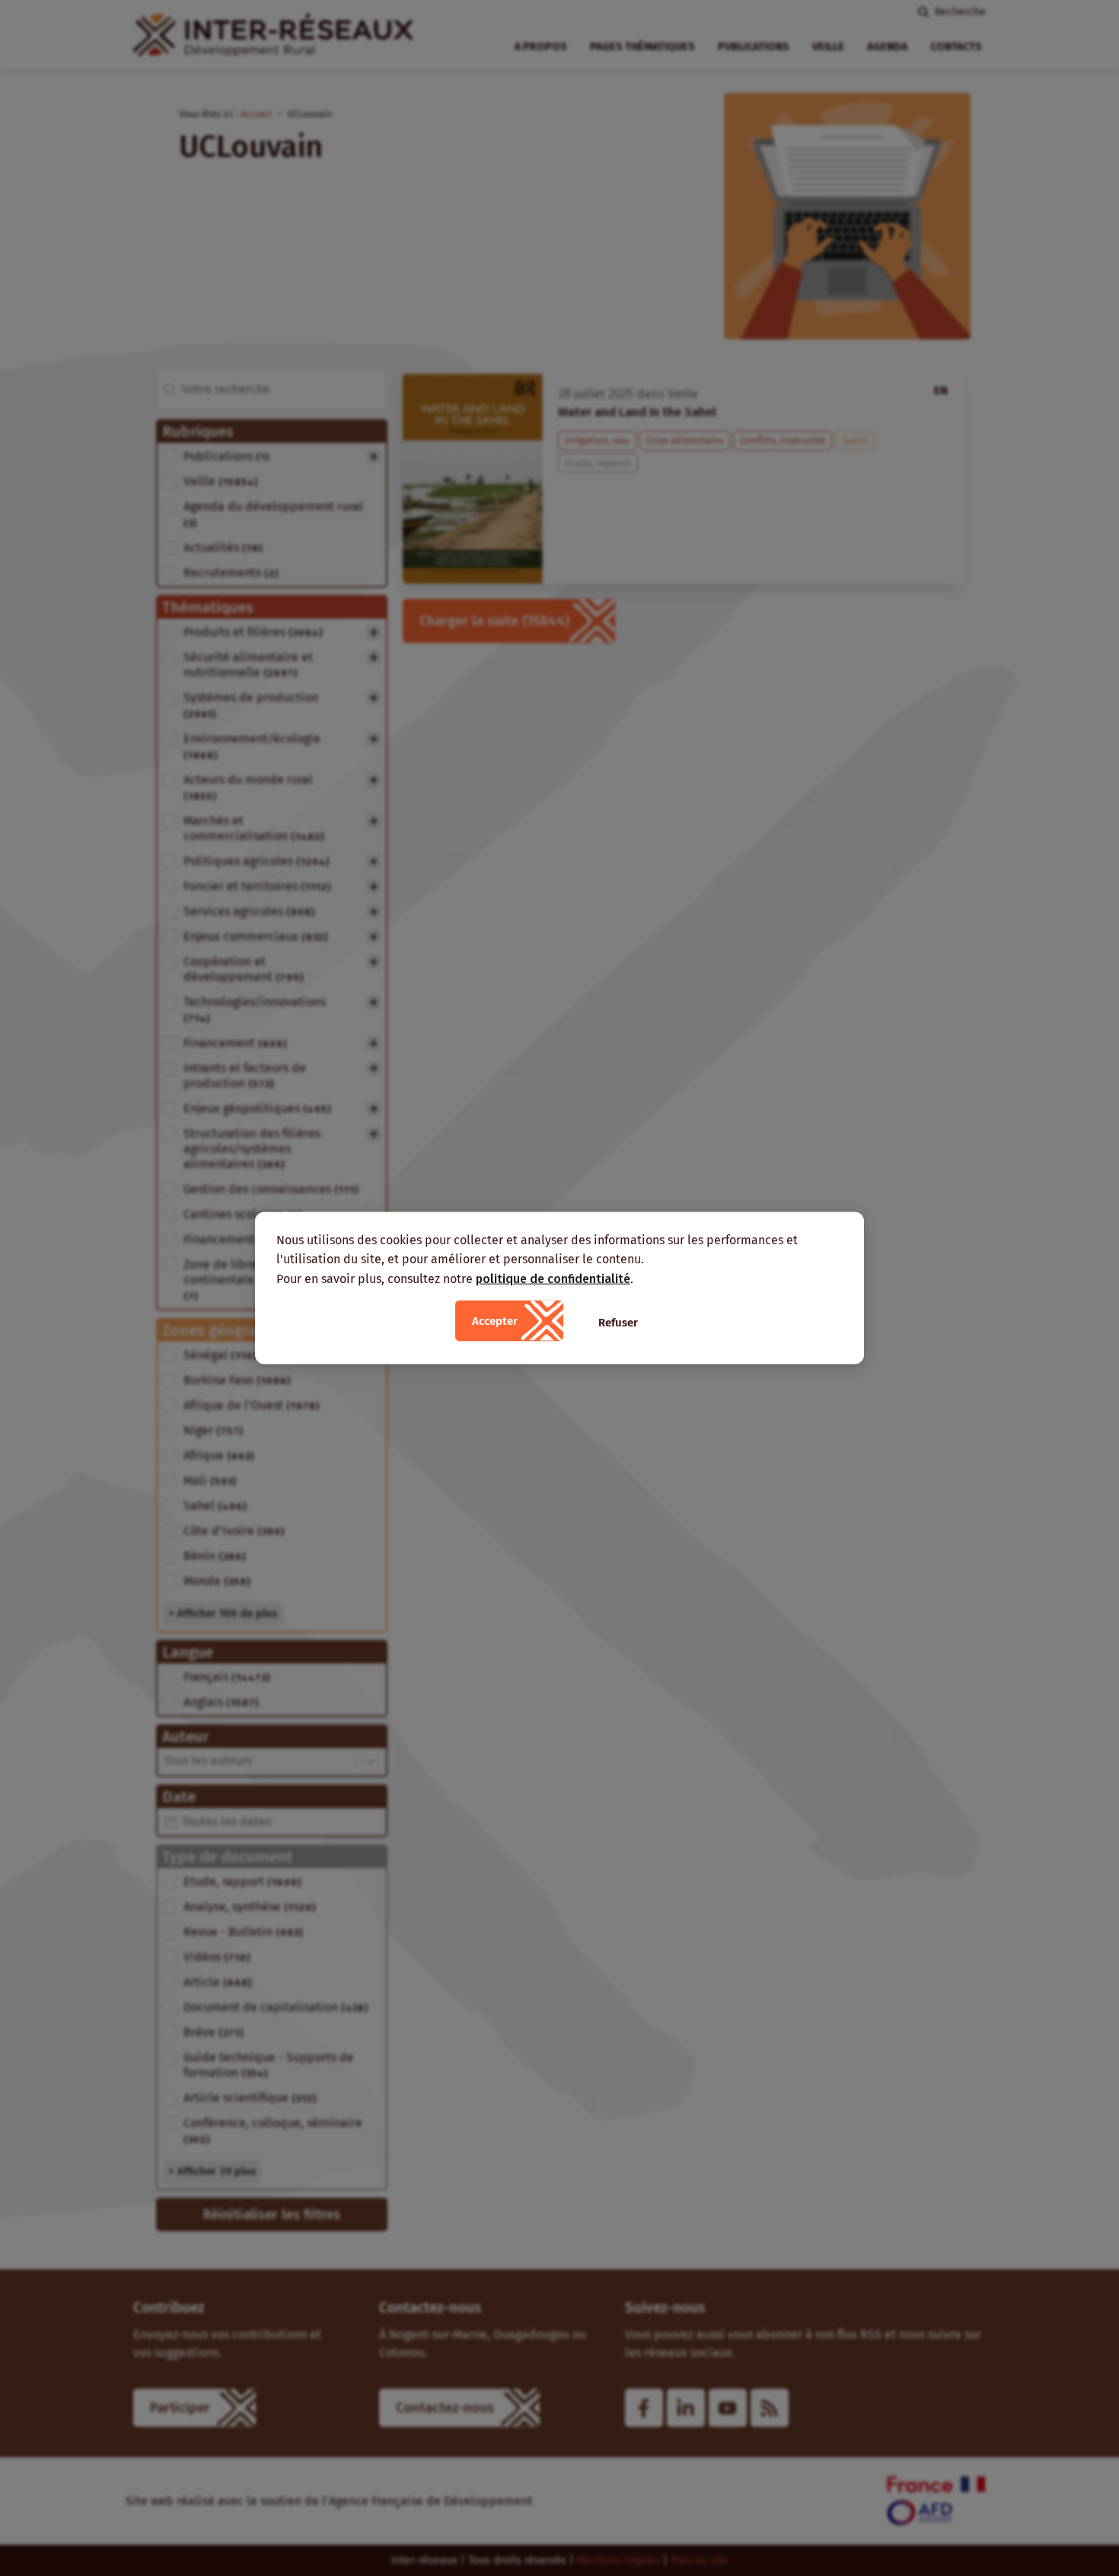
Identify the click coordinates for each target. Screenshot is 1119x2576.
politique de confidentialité (553, 1278)
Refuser (618, 1323)
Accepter (495, 1321)
